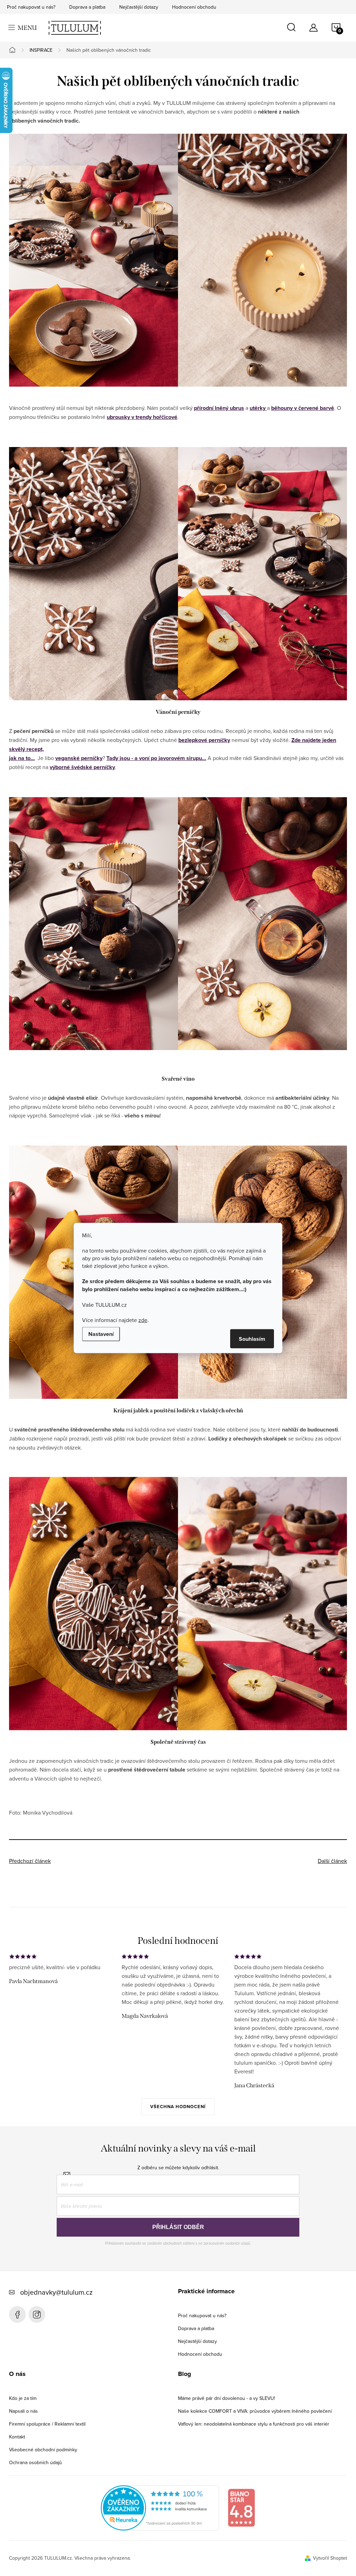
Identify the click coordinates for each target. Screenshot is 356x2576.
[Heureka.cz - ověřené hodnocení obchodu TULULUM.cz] (160, 2507)
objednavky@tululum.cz (56, 2292)
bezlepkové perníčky (204, 740)
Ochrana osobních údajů (35, 2462)
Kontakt (17, 2437)
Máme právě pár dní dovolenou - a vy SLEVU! (226, 2398)
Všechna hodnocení (178, 2107)
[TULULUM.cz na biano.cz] (241, 2507)
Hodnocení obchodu (194, 7)
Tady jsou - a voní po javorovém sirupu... (156, 758)
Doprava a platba (87, 7)
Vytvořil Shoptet (330, 2558)
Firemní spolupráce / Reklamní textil (47, 2424)
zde (143, 1320)
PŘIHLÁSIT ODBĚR (178, 2227)
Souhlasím (252, 1339)
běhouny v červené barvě (303, 408)
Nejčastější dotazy (139, 7)
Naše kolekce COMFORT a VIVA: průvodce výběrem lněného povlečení (255, 2411)
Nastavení (101, 1334)
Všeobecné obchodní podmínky (43, 2450)
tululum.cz (37, 2314)
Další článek (332, 1861)
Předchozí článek (30, 1861)
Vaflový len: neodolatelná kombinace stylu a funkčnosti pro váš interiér (254, 2424)
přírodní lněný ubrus (219, 408)
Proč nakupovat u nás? (31, 7)
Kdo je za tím (23, 2398)
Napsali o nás (23, 2411)
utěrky (258, 408)
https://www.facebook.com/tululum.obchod (17, 2314)
